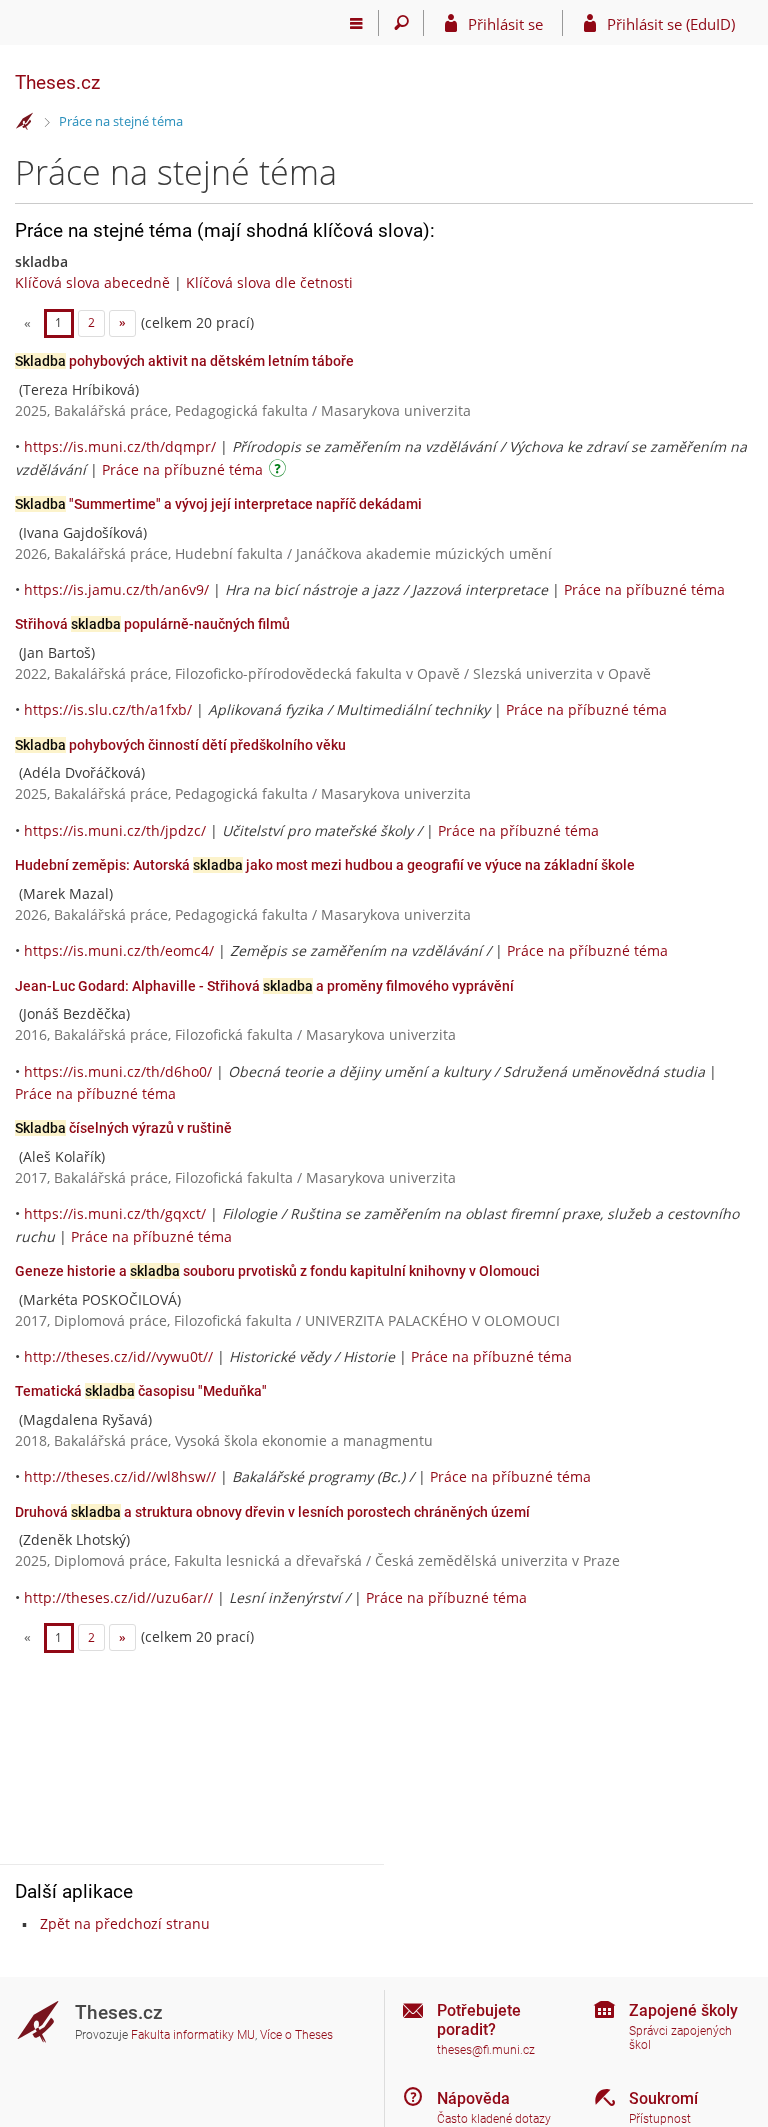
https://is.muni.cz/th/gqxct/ (115, 1213)
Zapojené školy (683, 2010)
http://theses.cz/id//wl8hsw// (120, 1476)
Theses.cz (57, 82)
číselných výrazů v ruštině (123, 1128)
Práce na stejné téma (121, 121)
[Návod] (280, 471)
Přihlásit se (505, 24)
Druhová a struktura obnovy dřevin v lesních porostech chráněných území (272, 1512)
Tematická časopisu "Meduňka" (141, 1391)
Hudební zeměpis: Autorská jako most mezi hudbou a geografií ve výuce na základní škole (325, 865)
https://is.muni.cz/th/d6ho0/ (118, 1071)
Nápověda (473, 2098)
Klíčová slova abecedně (92, 282)
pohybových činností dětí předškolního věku (180, 745)
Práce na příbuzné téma (182, 469)
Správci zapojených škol (680, 2038)
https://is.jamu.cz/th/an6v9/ (116, 589)
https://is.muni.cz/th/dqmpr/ (120, 446)
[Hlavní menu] (356, 23)
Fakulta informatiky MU (193, 2035)
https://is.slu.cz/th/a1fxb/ (108, 709)
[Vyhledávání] (401, 23)
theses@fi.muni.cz (486, 2050)
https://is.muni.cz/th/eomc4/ (119, 950)
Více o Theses (296, 2035)
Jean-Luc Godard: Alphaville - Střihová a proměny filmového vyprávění (264, 986)
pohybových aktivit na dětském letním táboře (184, 361)
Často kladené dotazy (494, 2119)
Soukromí (663, 2098)
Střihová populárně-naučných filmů (152, 624)
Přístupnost (660, 2119)
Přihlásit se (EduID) (671, 24)
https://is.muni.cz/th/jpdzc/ (115, 830)
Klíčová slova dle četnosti (269, 282)
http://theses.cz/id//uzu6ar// (118, 1597)
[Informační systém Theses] (25, 122)
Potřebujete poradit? (479, 2020)
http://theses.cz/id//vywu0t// (118, 1356)
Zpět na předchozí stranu (125, 1923)
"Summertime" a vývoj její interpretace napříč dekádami (218, 504)
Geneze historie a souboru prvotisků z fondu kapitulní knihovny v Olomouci (277, 1271)
